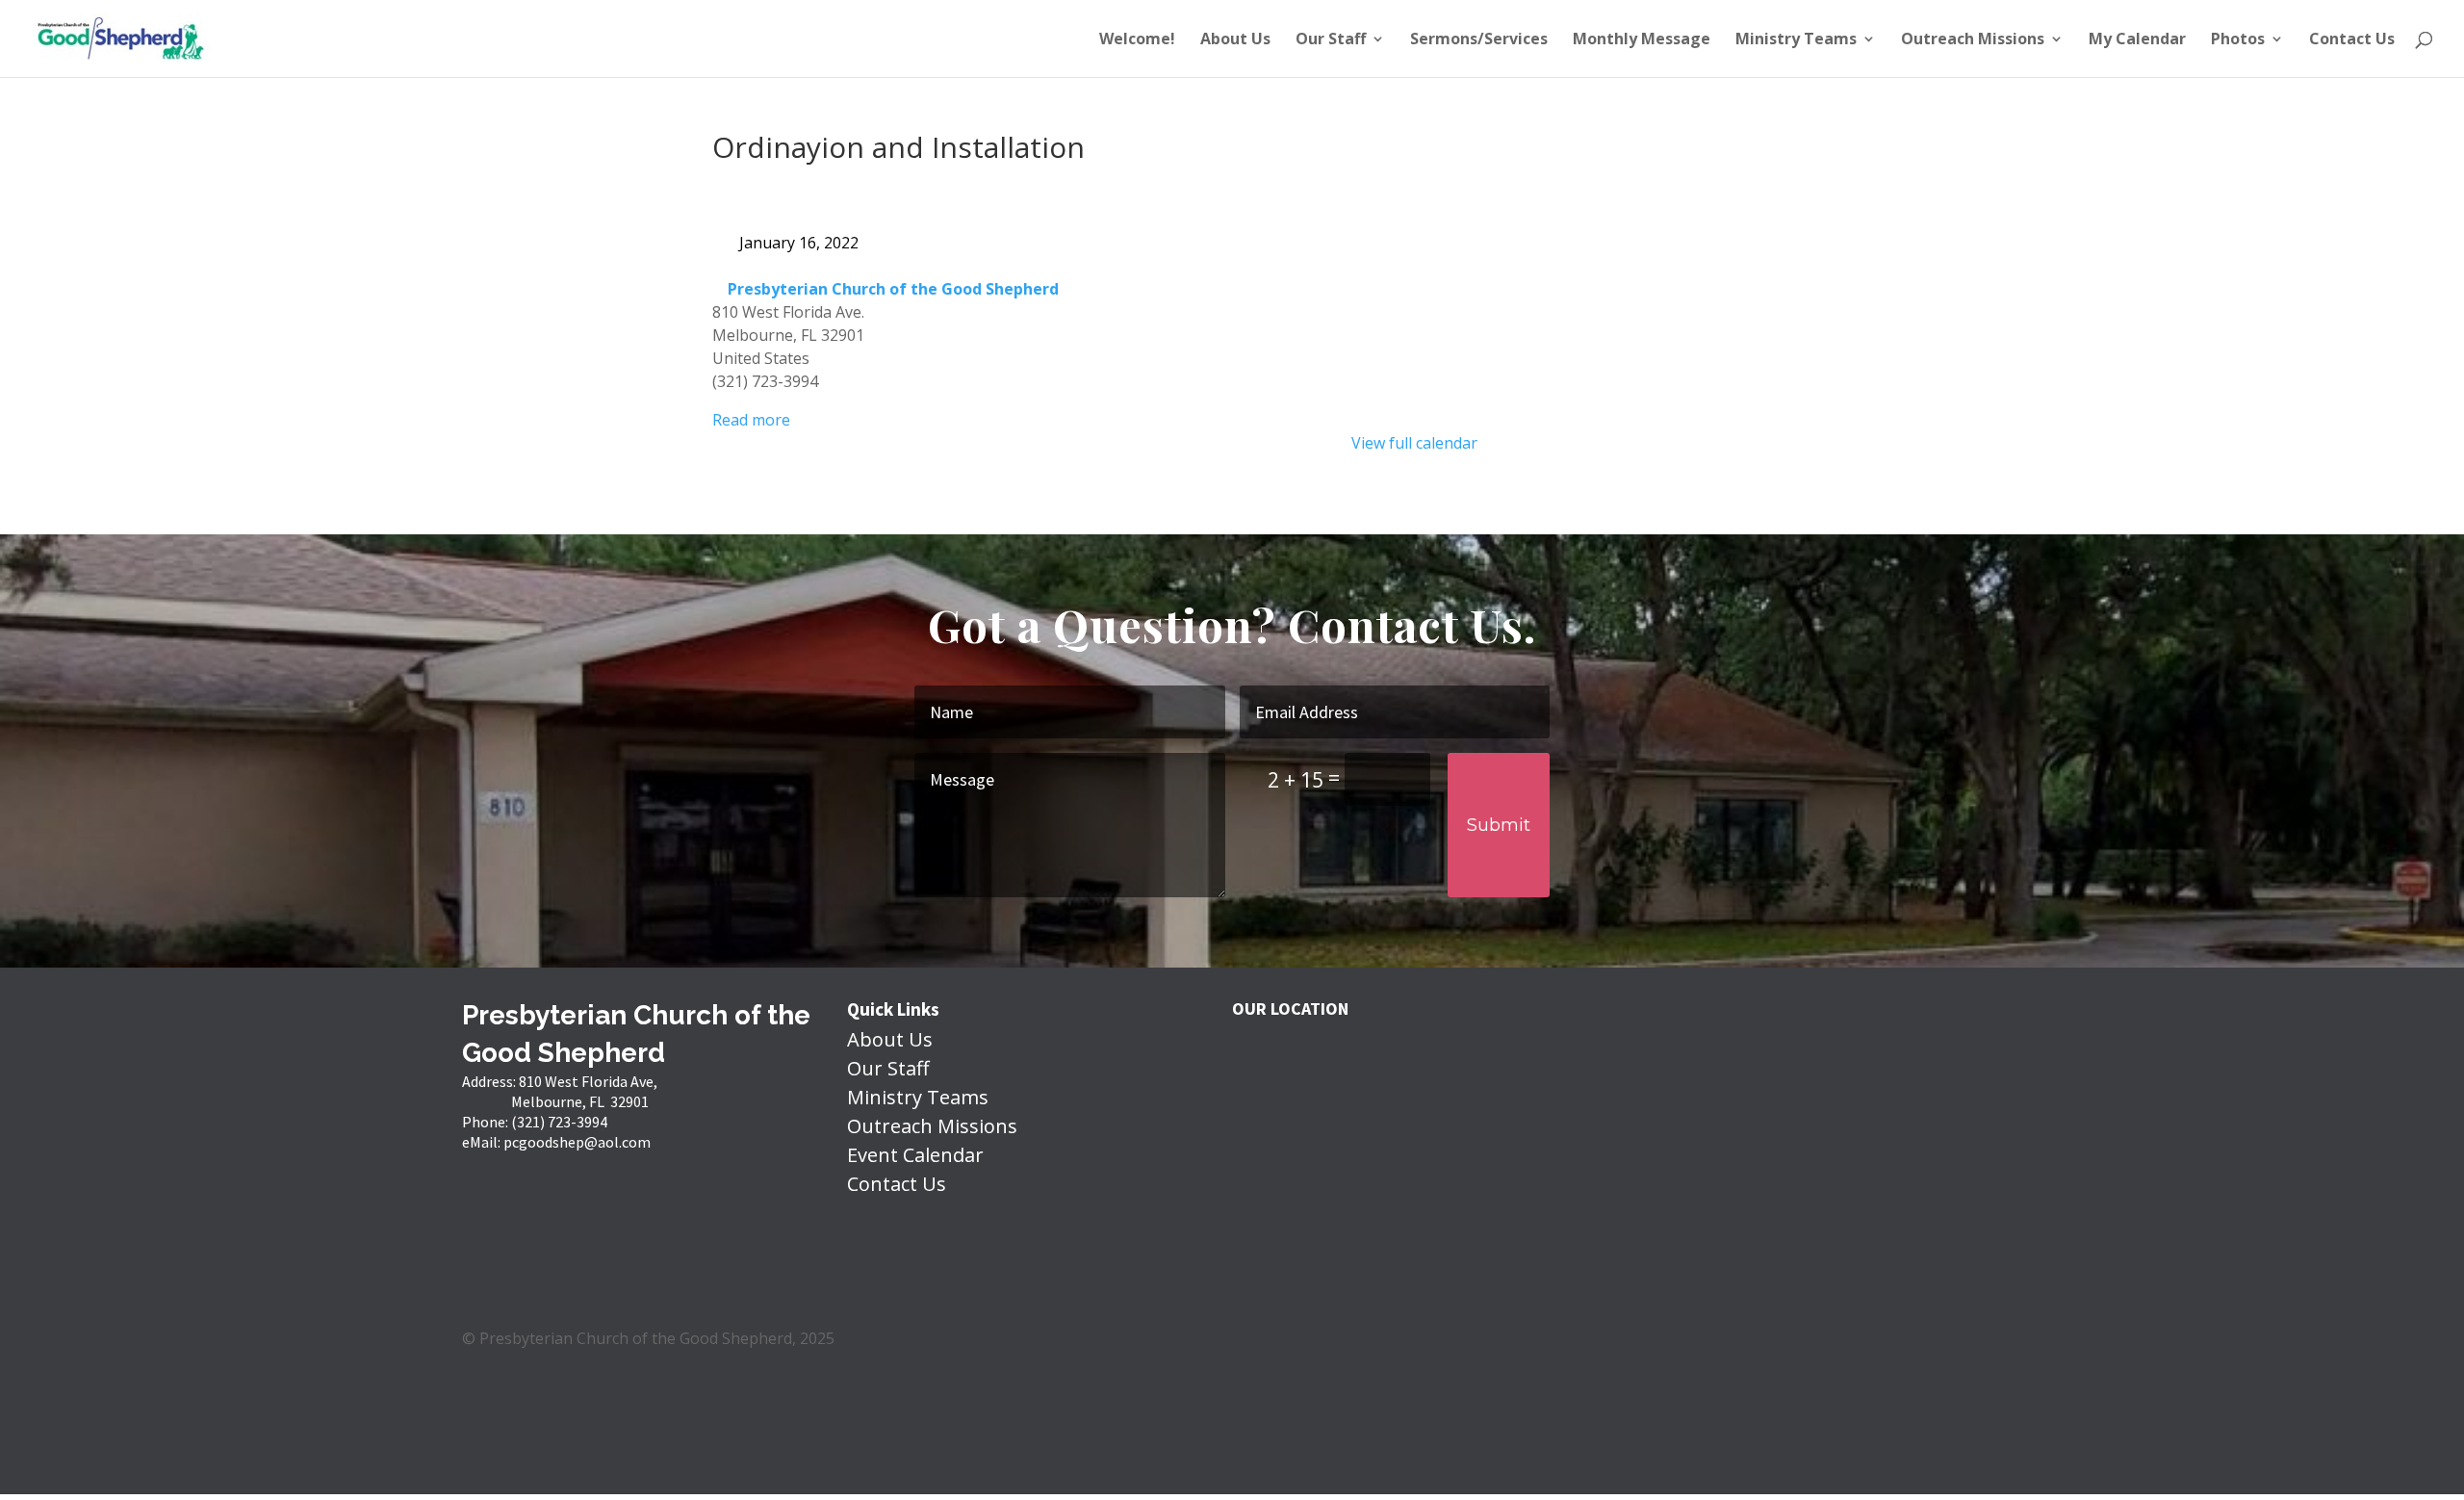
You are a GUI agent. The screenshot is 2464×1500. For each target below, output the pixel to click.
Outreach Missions (1973, 40)
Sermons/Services (1479, 40)
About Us (1235, 40)
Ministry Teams (1796, 40)
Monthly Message (1642, 40)
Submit (1499, 825)
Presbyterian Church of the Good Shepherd (893, 289)
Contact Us (2352, 40)
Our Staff (1331, 40)
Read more (751, 420)
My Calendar (2137, 40)
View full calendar (1414, 443)
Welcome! (1137, 40)
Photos (2238, 40)
